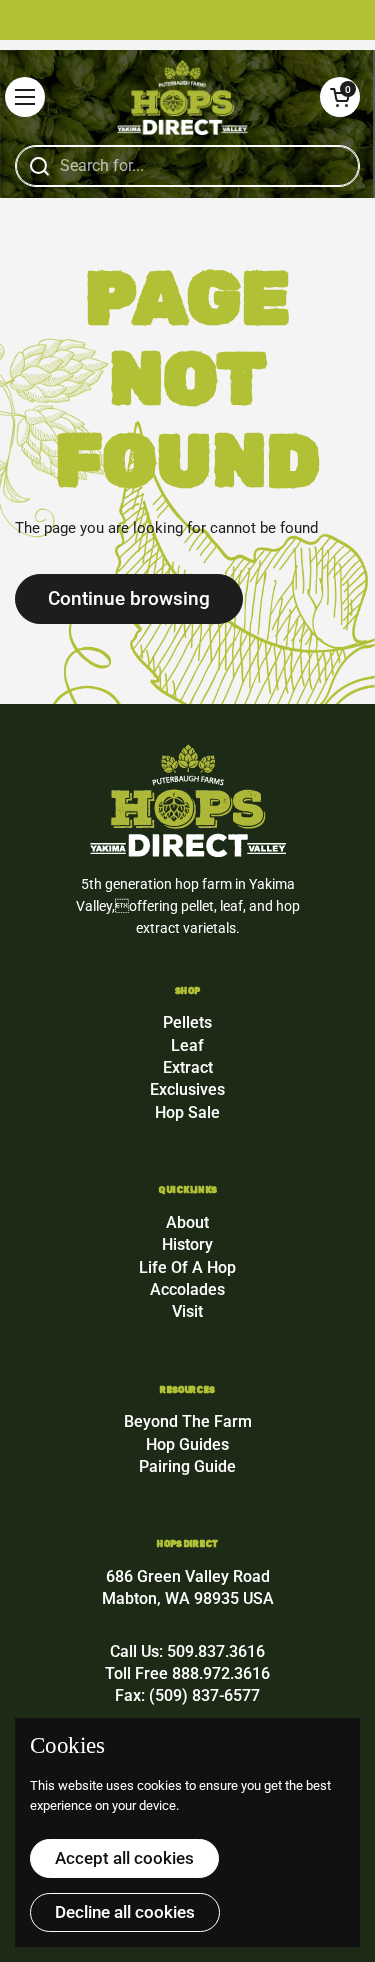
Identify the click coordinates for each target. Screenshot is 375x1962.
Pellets (187, 1022)
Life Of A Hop (187, 1267)
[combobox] (187, 166)
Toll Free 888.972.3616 (187, 1673)
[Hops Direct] (182, 97)
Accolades (187, 1289)
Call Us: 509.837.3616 (187, 1651)
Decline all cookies (125, 1912)
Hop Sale (187, 1112)
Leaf (187, 1045)
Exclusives (187, 1089)
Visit (187, 1311)
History (187, 1244)
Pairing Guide (187, 1466)
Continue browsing (129, 598)
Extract (188, 1067)
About (187, 1222)
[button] (340, 97)
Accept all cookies (124, 1858)
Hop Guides (187, 1444)
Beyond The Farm (188, 1421)
